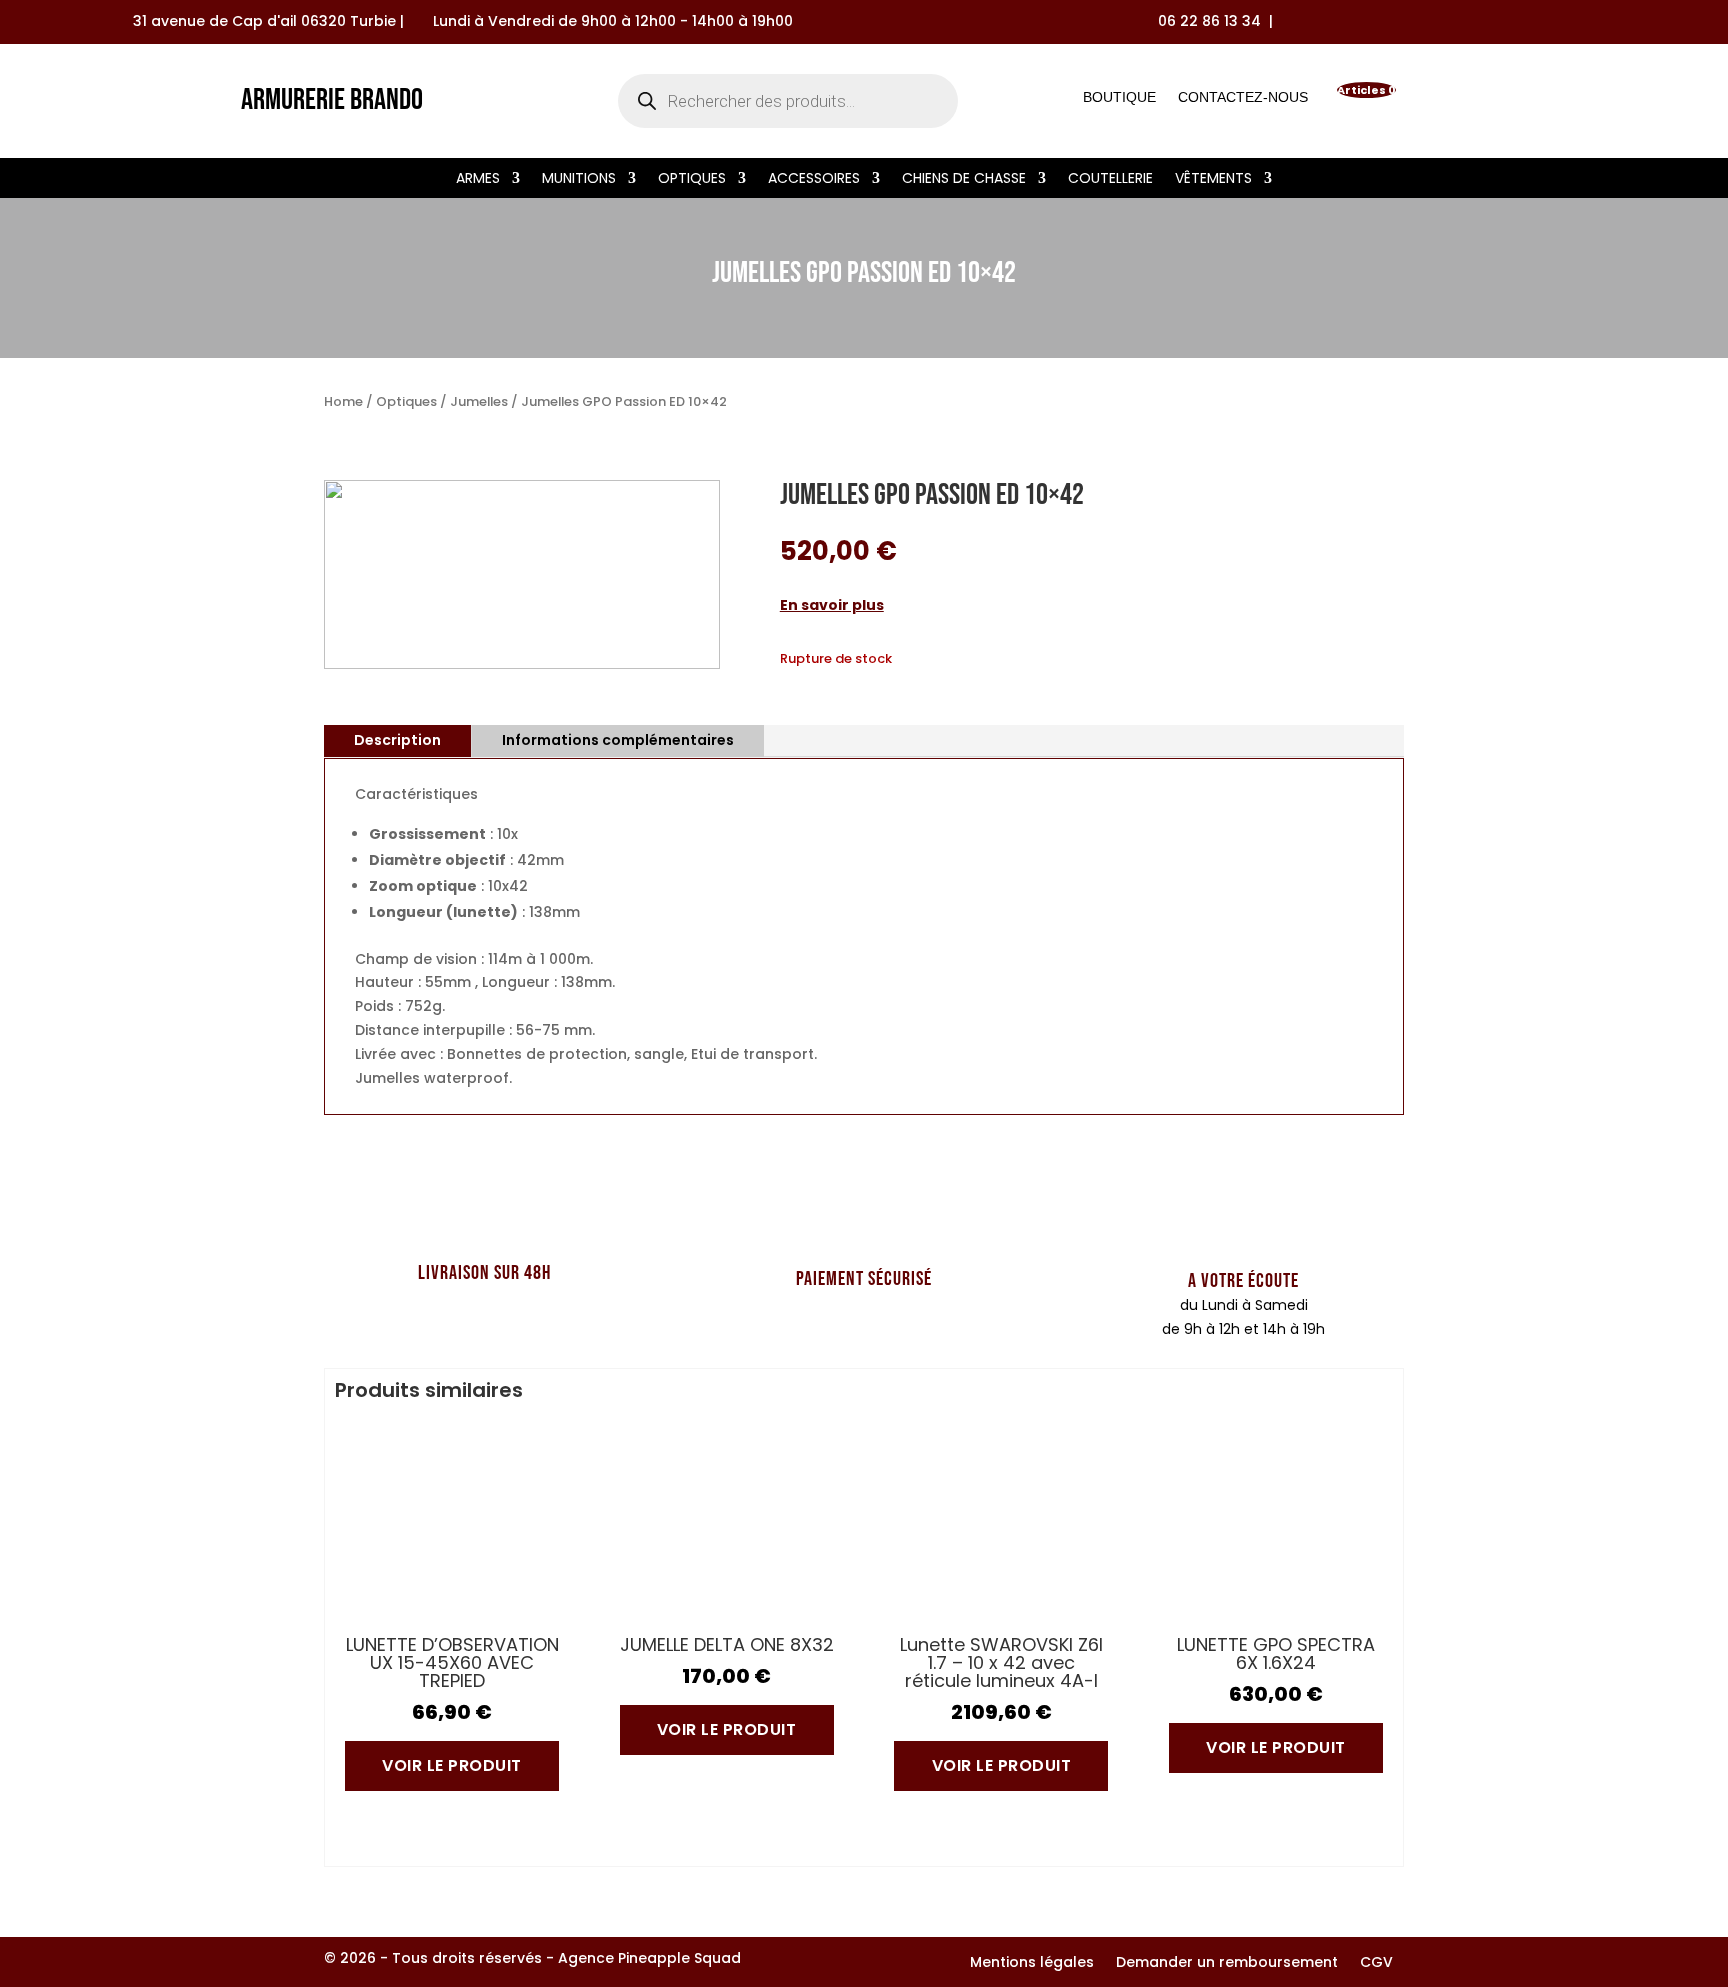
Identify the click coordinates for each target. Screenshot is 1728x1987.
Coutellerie (1110, 179)
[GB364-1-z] (522, 664)
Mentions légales (1032, 1963)
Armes (478, 179)
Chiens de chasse (964, 179)
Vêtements (1213, 179)
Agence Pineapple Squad (649, 1958)
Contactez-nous (1243, 101)
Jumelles (479, 401)
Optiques (692, 179)
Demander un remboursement (1227, 1963)
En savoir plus (832, 605)
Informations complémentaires (618, 740)
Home (343, 401)
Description (397, 740)
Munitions (579, 179)
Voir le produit (452, 1765)
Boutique (1119, 101)
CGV (1376, 1963)
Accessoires (814, 179)
